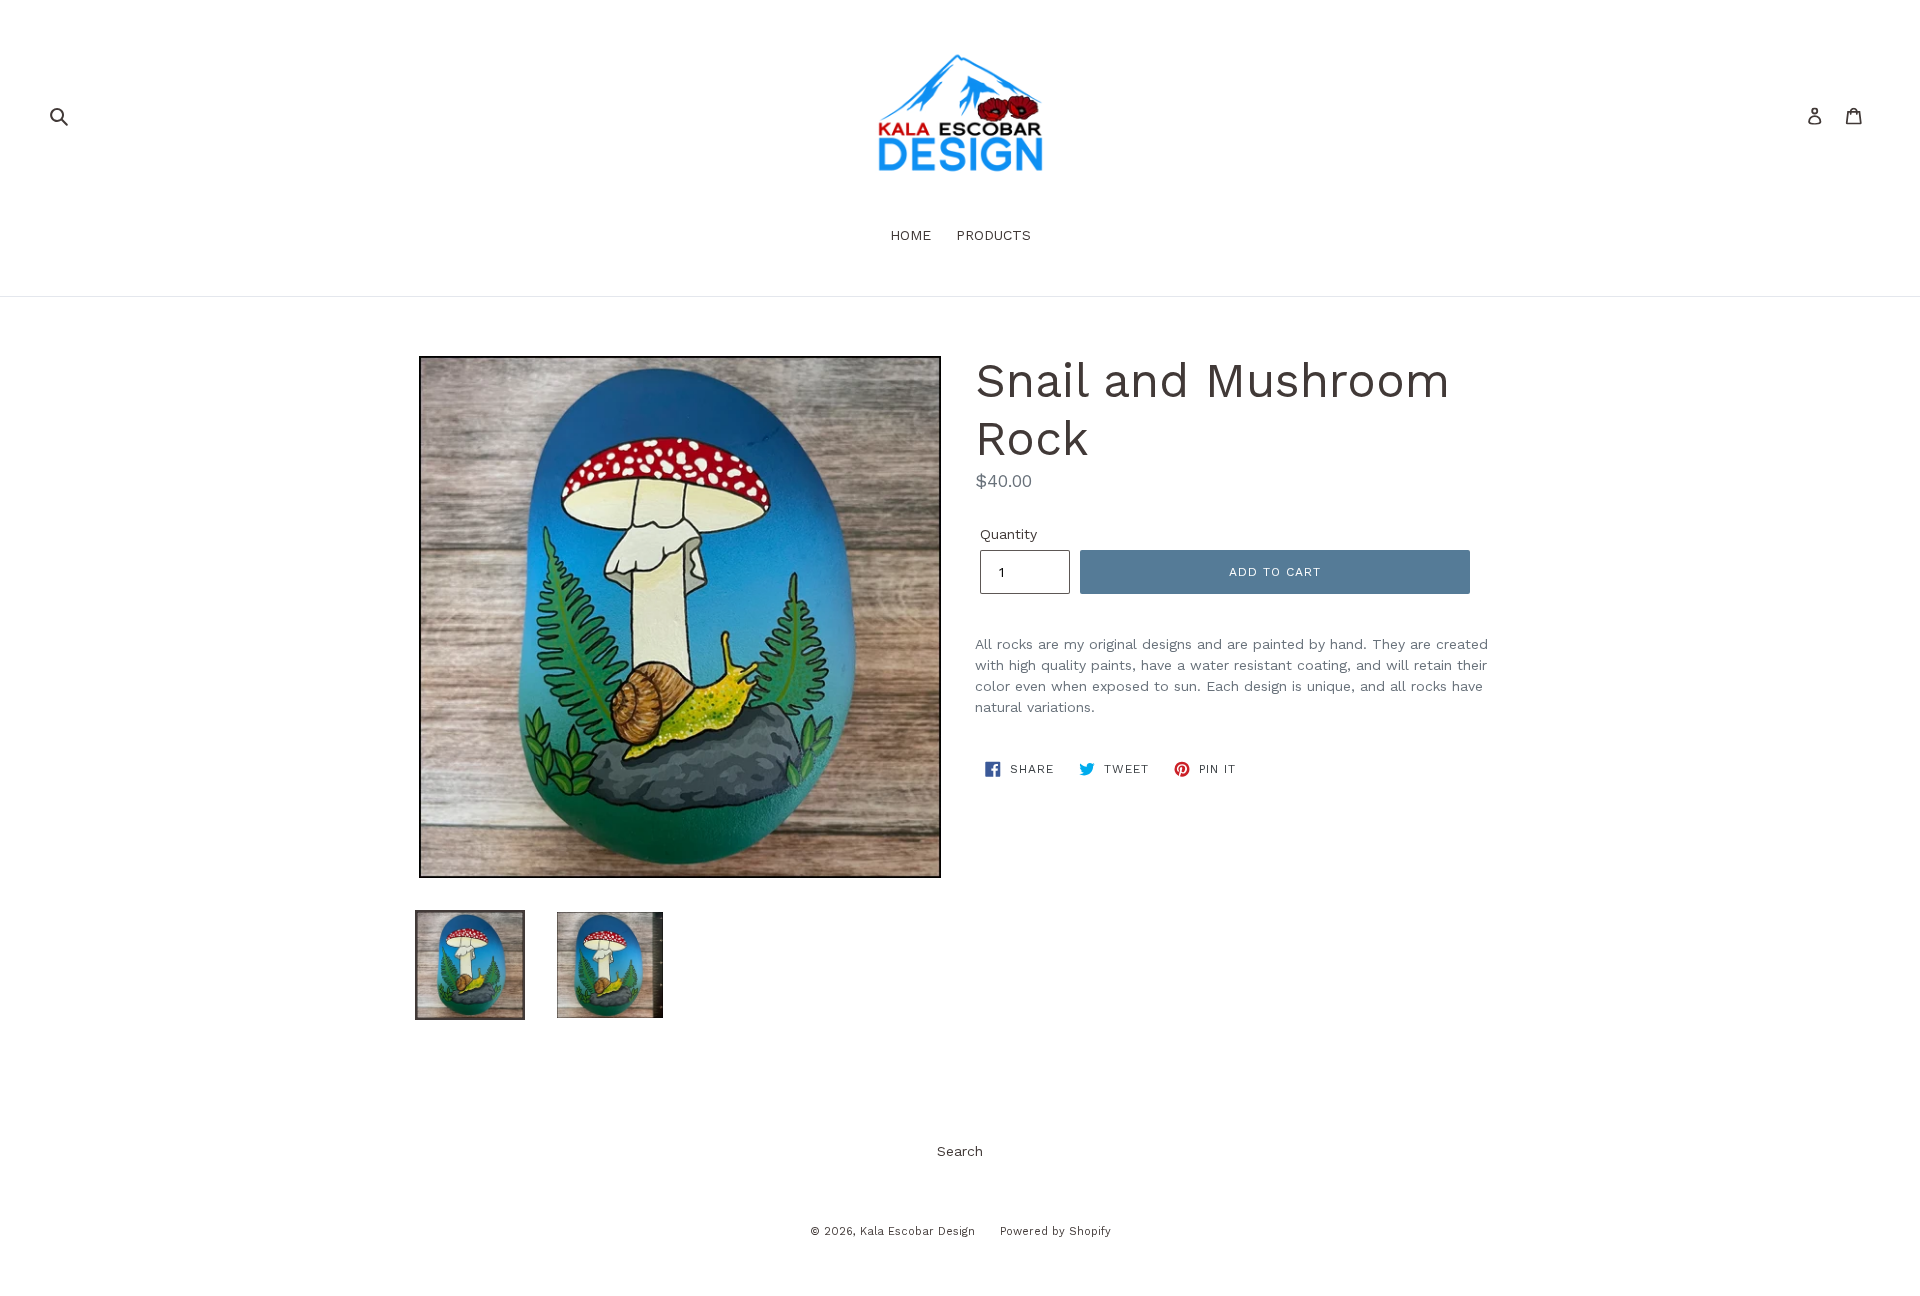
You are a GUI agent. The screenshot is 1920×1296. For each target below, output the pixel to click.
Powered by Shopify (1055, 1231)
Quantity (1008, 534)
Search (960, 1151)
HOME (910, 235)
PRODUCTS (993, 235)
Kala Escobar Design (917, 1231)
